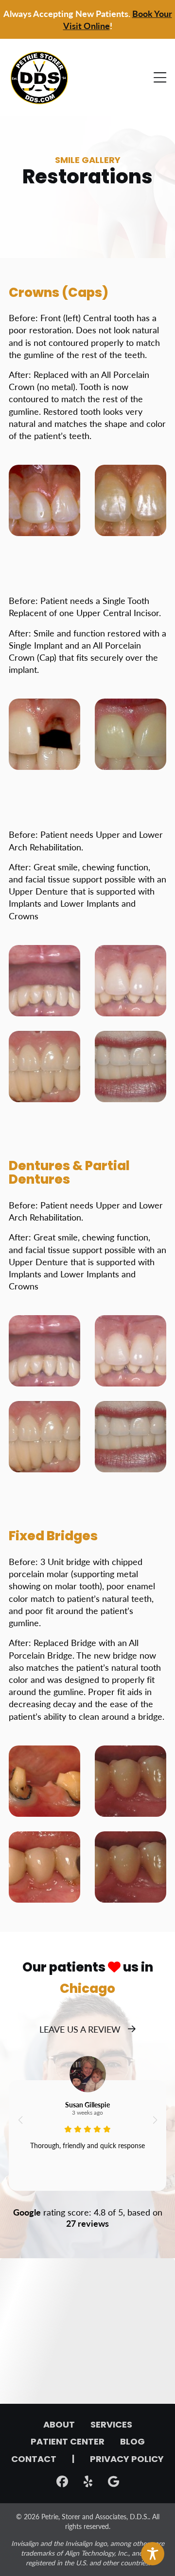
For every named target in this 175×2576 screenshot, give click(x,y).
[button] (20, 2120)
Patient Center (68, 2443)
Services (111, 2426)
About (59, 2426)
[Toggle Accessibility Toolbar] (153, 2554)
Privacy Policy (127, 2460)
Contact (34, 2460)
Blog (132, 2443)
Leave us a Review (80, 2029)
